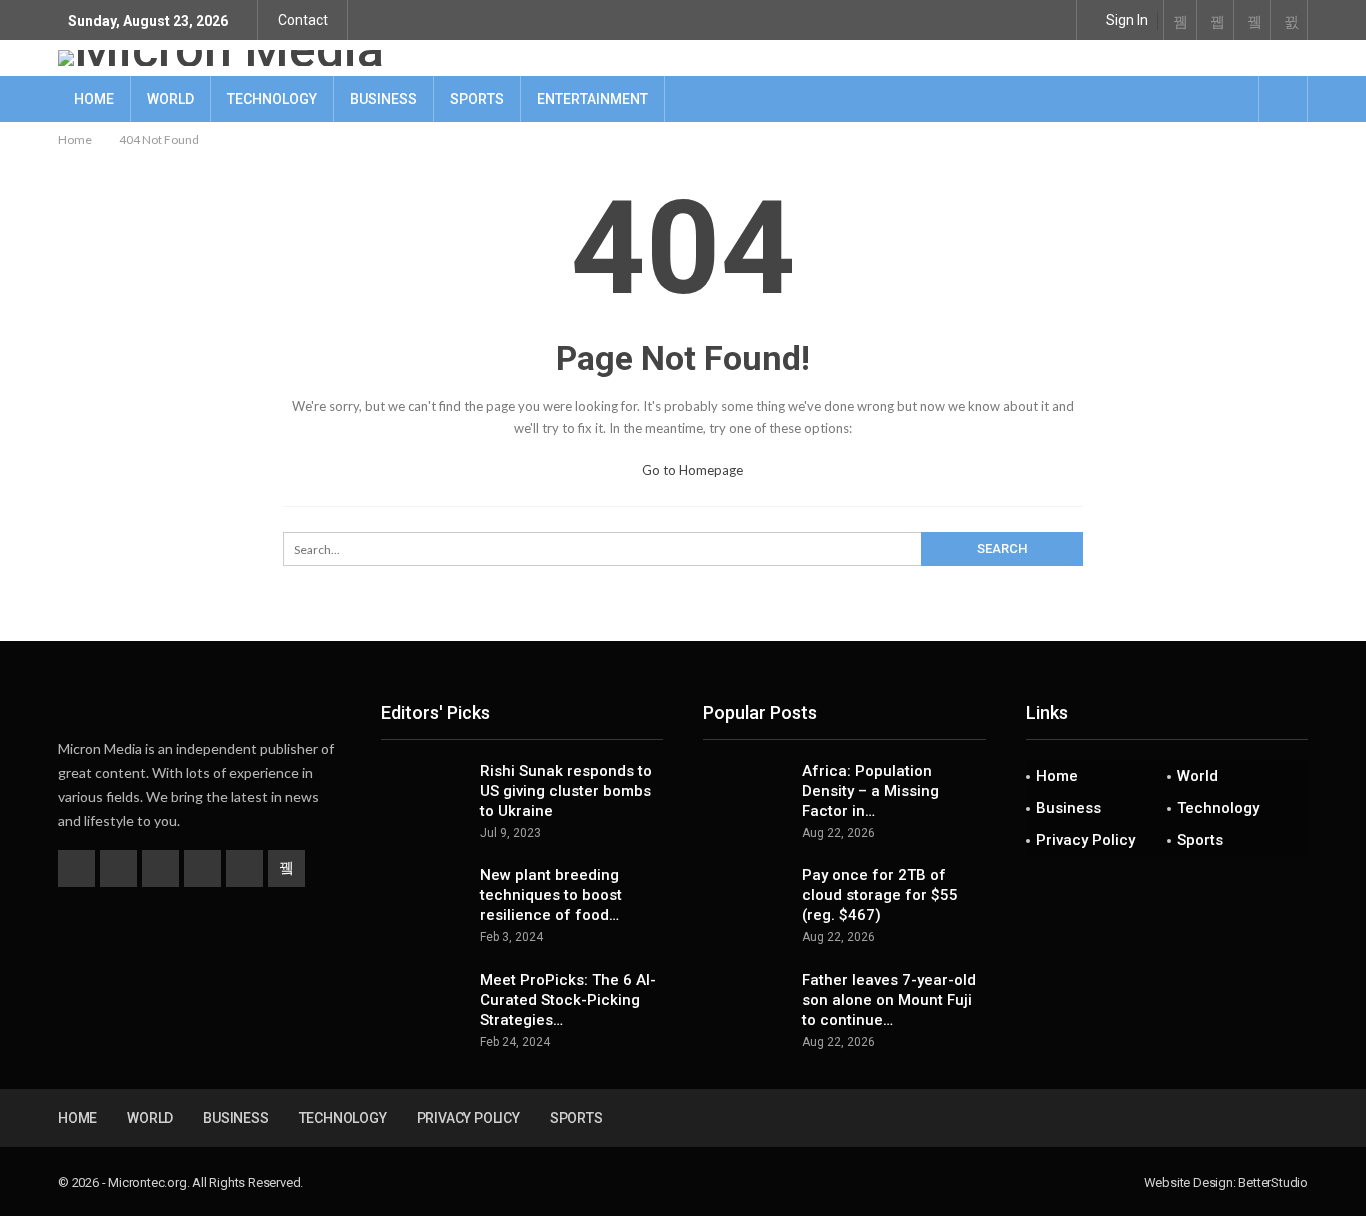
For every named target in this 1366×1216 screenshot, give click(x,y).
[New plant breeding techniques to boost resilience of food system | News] (424, 897)
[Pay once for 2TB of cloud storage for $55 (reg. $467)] (746, 897)
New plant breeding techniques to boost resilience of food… (551, 895)
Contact (303, 20)
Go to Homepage (691, 470)
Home (94, 99)
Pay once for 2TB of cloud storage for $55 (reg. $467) (880, 895)
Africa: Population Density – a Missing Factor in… (870, 791)
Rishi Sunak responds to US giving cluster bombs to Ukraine (566, 791)
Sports (477, 99)
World (170, 99)
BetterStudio (1273, 1182)
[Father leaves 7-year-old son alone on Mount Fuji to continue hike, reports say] (746, 1002)
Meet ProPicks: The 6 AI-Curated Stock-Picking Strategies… (568, 1000)
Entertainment (592, 99)
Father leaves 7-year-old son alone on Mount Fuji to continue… (889, 1000)
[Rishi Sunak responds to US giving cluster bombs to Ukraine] (424, 793)
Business (383, 99)
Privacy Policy (1085, 840)
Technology (272, 99)
